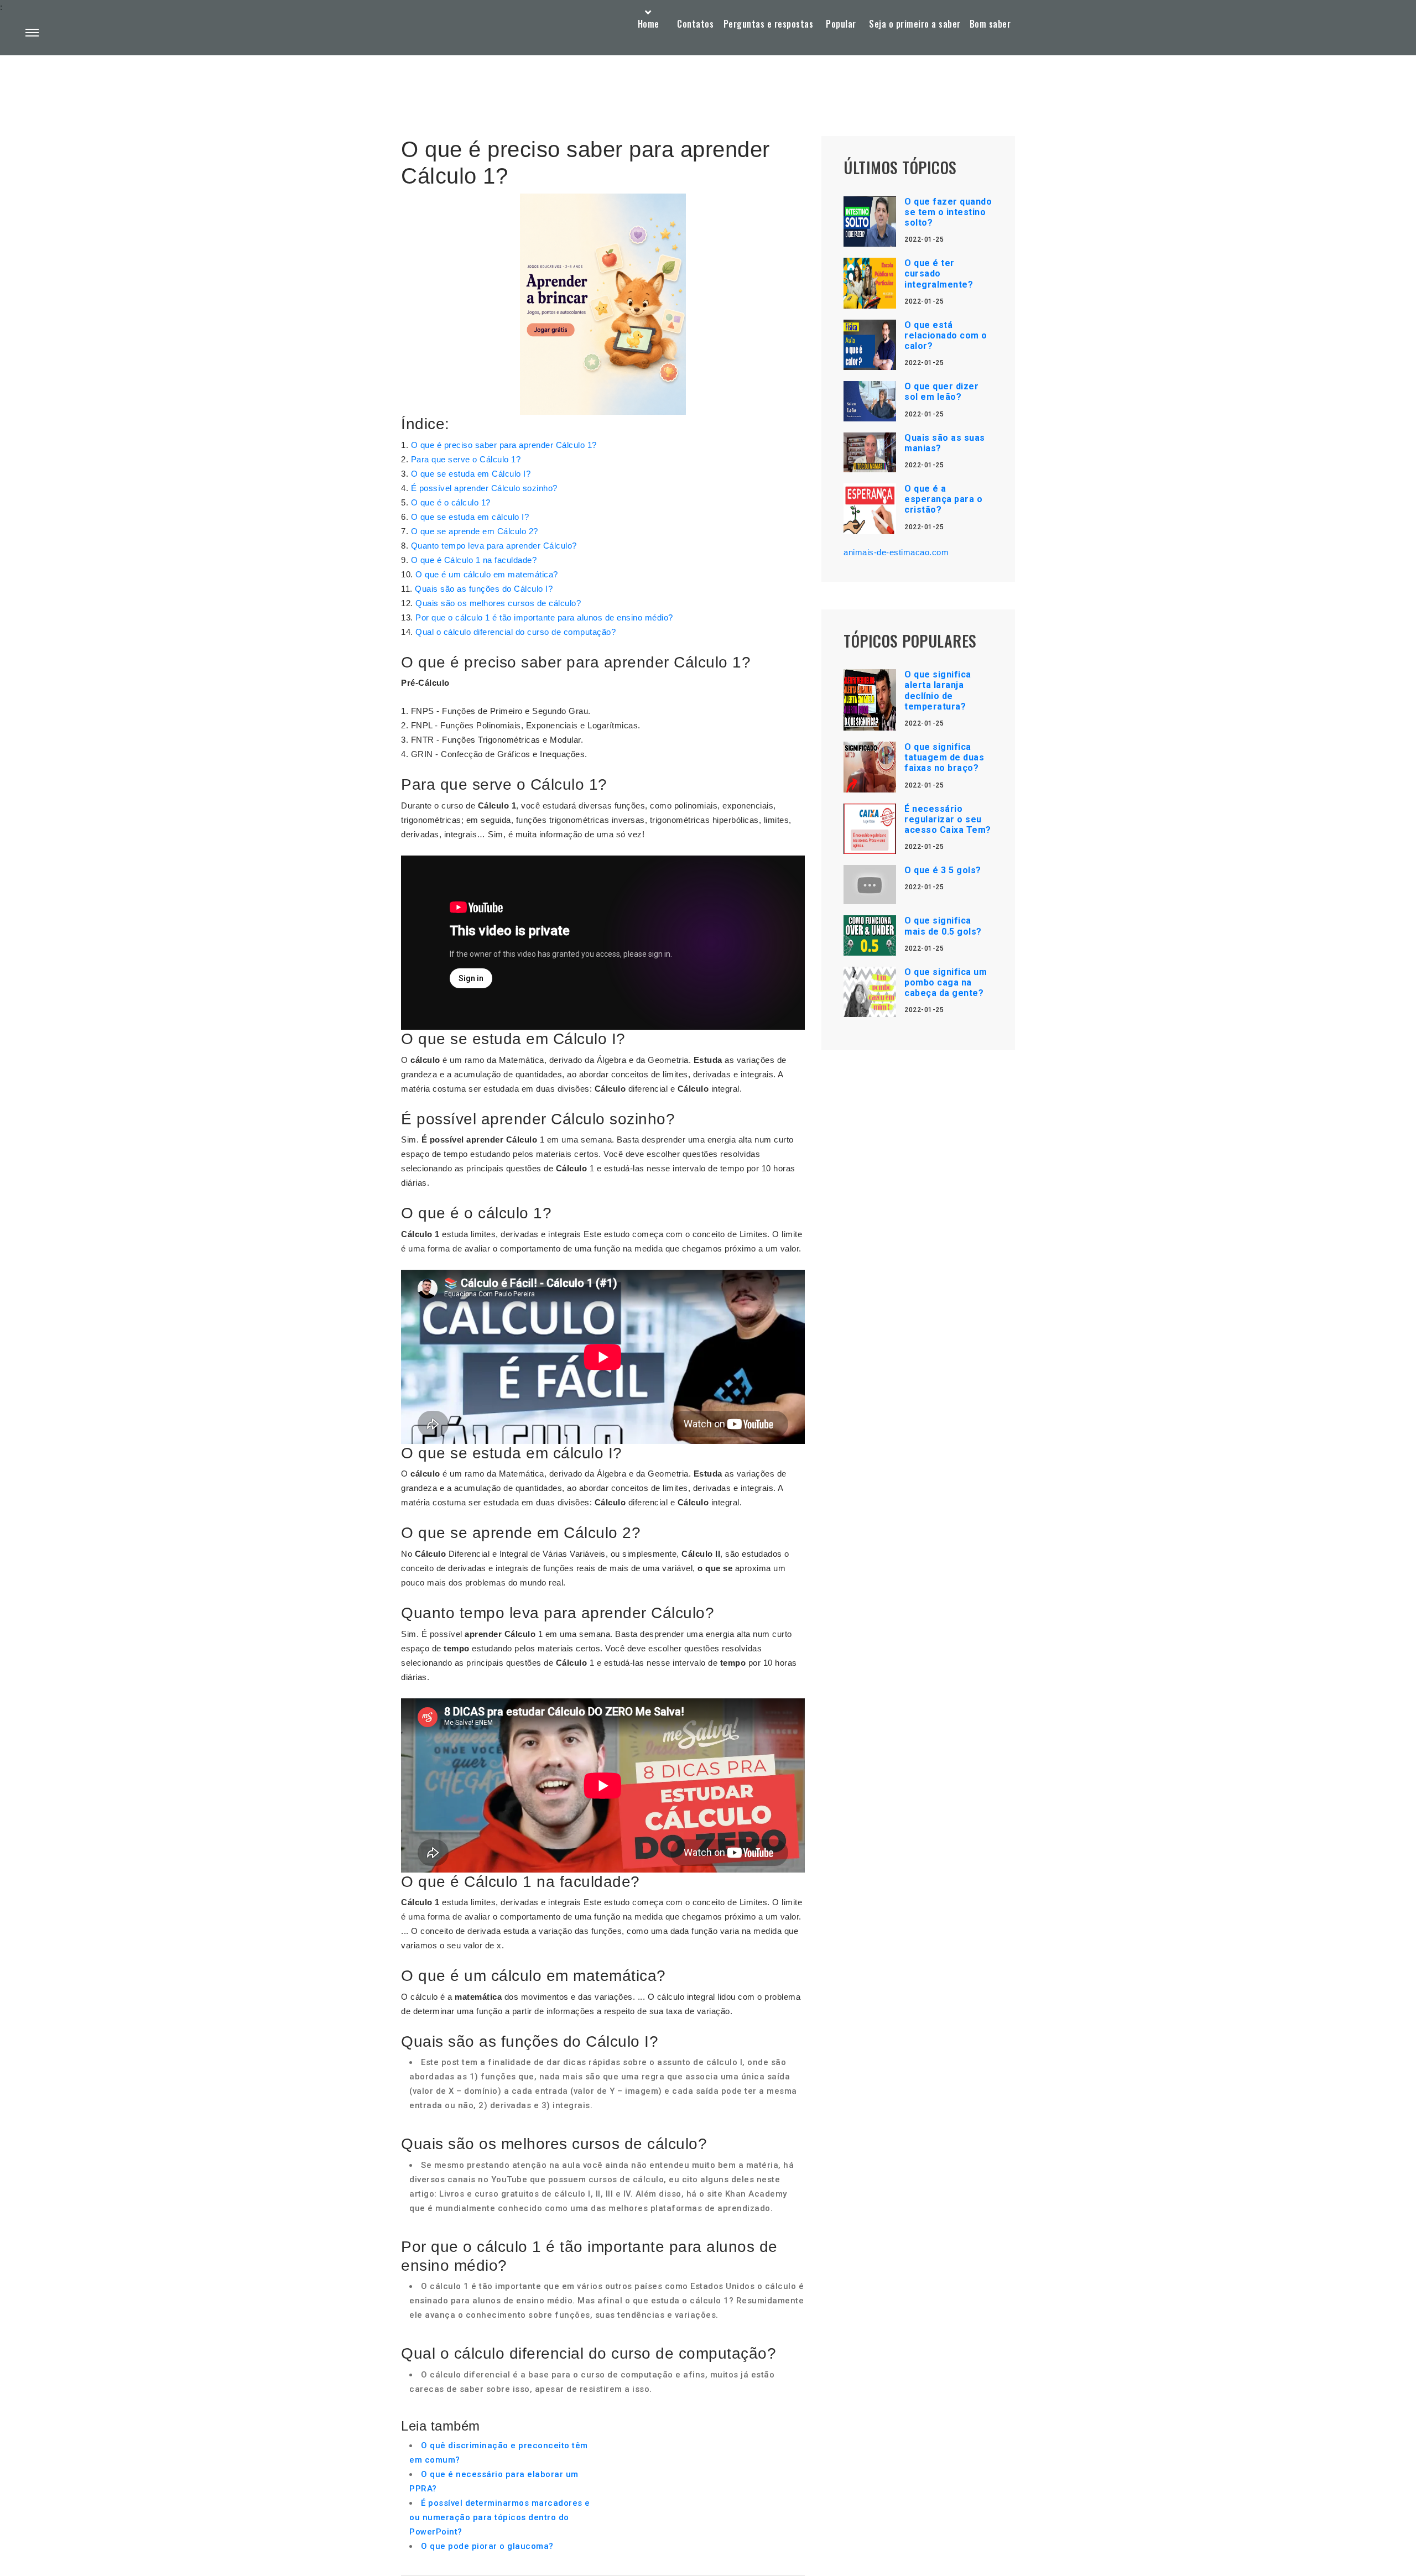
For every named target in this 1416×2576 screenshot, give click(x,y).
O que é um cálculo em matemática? (487, 574)
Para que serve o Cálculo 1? (466, 459)
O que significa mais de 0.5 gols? (943, 926)
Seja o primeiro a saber (915, 24)
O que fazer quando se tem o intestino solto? (948, 212)
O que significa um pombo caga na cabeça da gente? (946, 982)
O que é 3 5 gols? (943, 870)
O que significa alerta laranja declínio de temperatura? (938, 690)
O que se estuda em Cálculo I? (471, 474)
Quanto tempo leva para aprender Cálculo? (494, 546)
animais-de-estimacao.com (896, 552)
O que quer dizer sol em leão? (941, 392)
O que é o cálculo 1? (451, 502)
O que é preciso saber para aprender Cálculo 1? (504, 445)
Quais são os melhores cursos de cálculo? (498, 603)
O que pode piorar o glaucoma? (487, 2546)
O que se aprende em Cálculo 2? (475, 531)
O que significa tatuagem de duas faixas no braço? (944, 757)
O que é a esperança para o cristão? (943, 499)
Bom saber (990, 24)
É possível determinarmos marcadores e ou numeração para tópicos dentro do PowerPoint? (500, 2517)
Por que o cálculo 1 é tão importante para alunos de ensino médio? (544, 617)
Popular (841, 24)
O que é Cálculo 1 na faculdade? (474, 560)
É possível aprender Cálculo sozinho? (484, 488)
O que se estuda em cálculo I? (470, 517)
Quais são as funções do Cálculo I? (484, 589)
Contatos (695, 24)
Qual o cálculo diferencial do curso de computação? (516, 632)
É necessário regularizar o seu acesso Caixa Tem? (948, 819)
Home (649, 24)
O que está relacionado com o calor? (946, 335)
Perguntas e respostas (769, 24)
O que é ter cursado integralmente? (939, 273)
